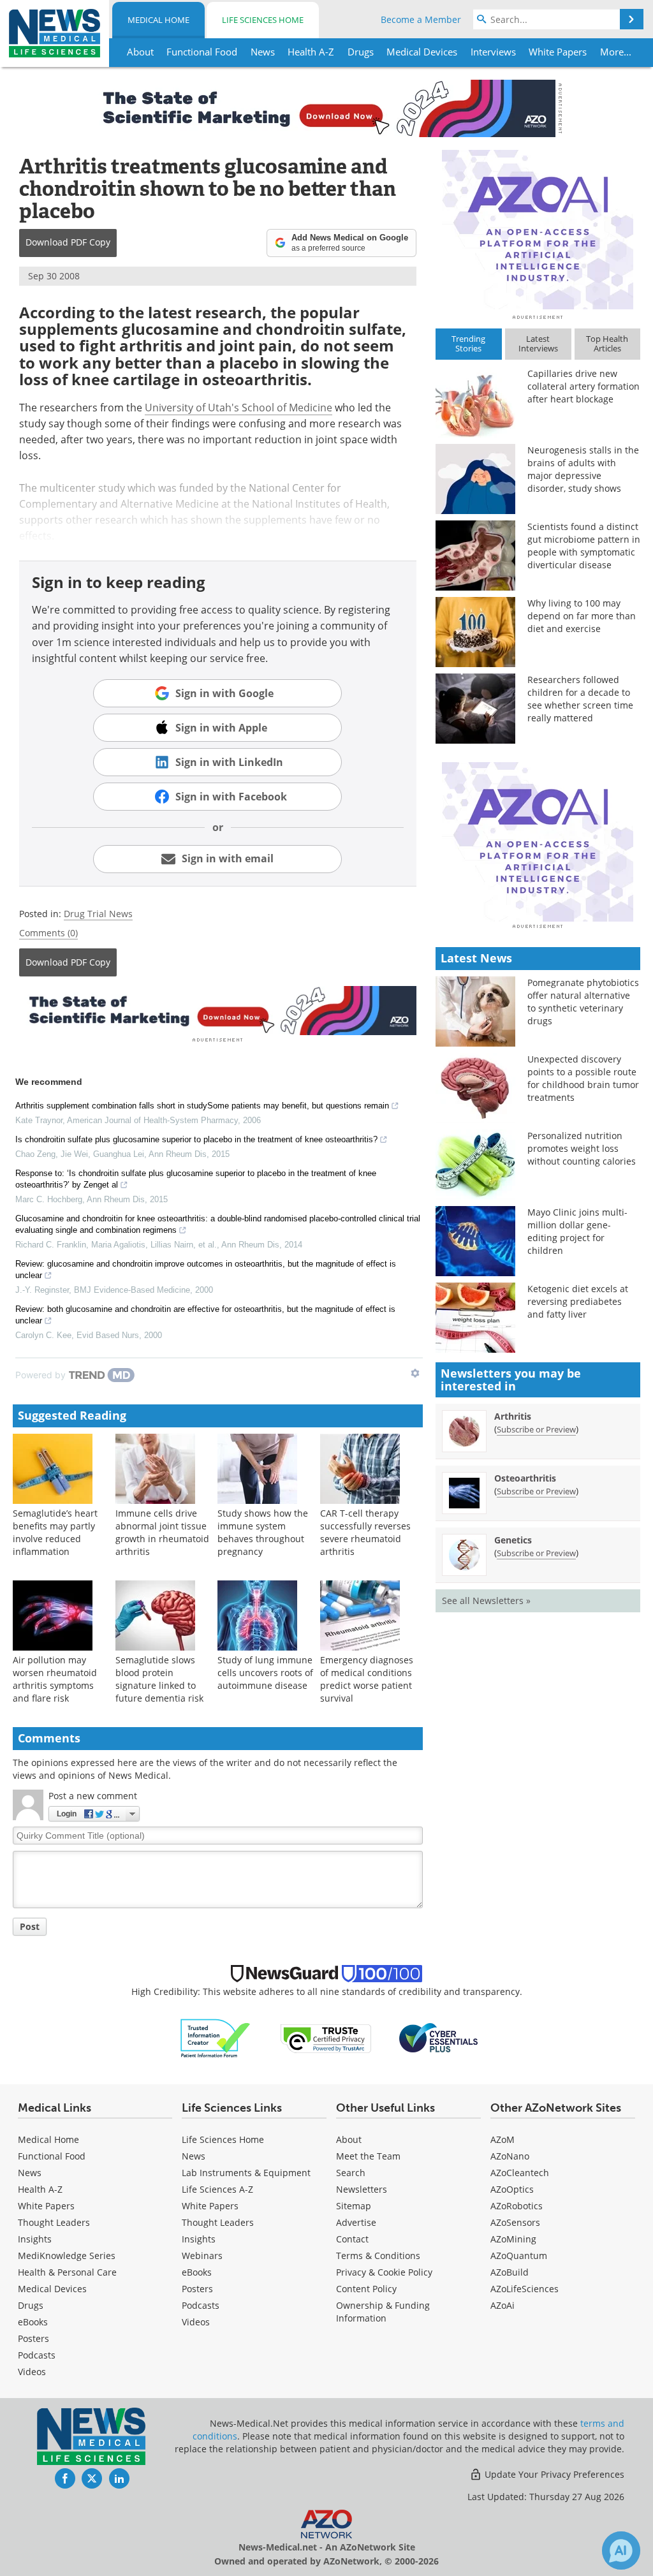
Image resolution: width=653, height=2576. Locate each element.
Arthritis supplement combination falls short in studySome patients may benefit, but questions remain (202, 1106)
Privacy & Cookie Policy (384, 2272)
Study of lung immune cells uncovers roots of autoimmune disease (265, 1673)
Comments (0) (48, 933)
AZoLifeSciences (525, 2289)
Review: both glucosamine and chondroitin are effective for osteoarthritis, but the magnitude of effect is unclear (205, 1315)
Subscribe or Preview (536, 1429)
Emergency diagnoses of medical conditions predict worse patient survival (367, 1679)
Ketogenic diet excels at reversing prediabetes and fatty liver (578, 1301)
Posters (33, 2338)
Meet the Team (368, 2156)
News (30, 2173)
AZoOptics (512, 2189)
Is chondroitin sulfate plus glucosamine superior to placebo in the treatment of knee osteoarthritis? (196, 1139)
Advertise (356, 2222)
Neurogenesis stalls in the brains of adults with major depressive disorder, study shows (583, 469)
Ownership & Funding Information (383, 2312)
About (349, 2139)
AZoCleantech (520, 2173)
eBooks (33, 2322)
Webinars (202, 2256)
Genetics (513, 1540)
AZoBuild (510, 2272)
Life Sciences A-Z (217, 2189)
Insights (35, 2239)
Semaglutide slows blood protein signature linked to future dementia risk (159, 1679)
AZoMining (513, 2239)
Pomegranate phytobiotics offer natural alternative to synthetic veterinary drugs (583, 1002)
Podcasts (37, 2355)
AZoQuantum (519, 2256)
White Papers (46, 2206)
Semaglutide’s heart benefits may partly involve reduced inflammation (55, 1532)
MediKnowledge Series (67, 2256)
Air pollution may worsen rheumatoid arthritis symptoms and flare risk (55, 1679)
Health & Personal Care (67, 2272)
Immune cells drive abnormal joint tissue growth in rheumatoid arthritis (162, 1532)
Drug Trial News (98, 914)
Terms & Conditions (378, 2256)
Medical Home (158, 20)
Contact (352, 2239)
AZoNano (510, 2156)
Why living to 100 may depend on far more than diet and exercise (582, 616)
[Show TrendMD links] (415, 1373)
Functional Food (52, 2156)
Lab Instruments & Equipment (246, 2173)
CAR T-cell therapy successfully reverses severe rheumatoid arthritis (365, 1532)
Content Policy (366, 2289)
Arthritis (513, 1416)
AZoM (503, 2139)
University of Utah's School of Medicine (238, 408)
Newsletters (362, 2189)
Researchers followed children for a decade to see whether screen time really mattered (580, 699)
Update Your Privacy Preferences (553, 2474)
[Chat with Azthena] (621, 2550)
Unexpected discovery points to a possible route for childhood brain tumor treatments (583, 1078)
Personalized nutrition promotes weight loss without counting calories (582, 1148)
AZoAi (503, 2305)
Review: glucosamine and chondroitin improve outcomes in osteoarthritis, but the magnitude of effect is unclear (206, 1270)
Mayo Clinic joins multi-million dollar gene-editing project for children (577, 1231)
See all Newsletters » (486, 1601)
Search (351, 2173)
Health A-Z (40, 2189)
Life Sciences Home (263, 20)
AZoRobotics (517, 2206)
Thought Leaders (54, 2222)
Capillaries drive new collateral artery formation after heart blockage (583, 386)
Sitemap (354, 2206)
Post (30, 1926)
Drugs (31, 2305)
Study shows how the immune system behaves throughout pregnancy (263, 1532)
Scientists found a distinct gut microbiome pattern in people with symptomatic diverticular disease (584, 546)
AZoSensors (515, 2222)
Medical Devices (52, 2289)
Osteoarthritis (525, 1478)
